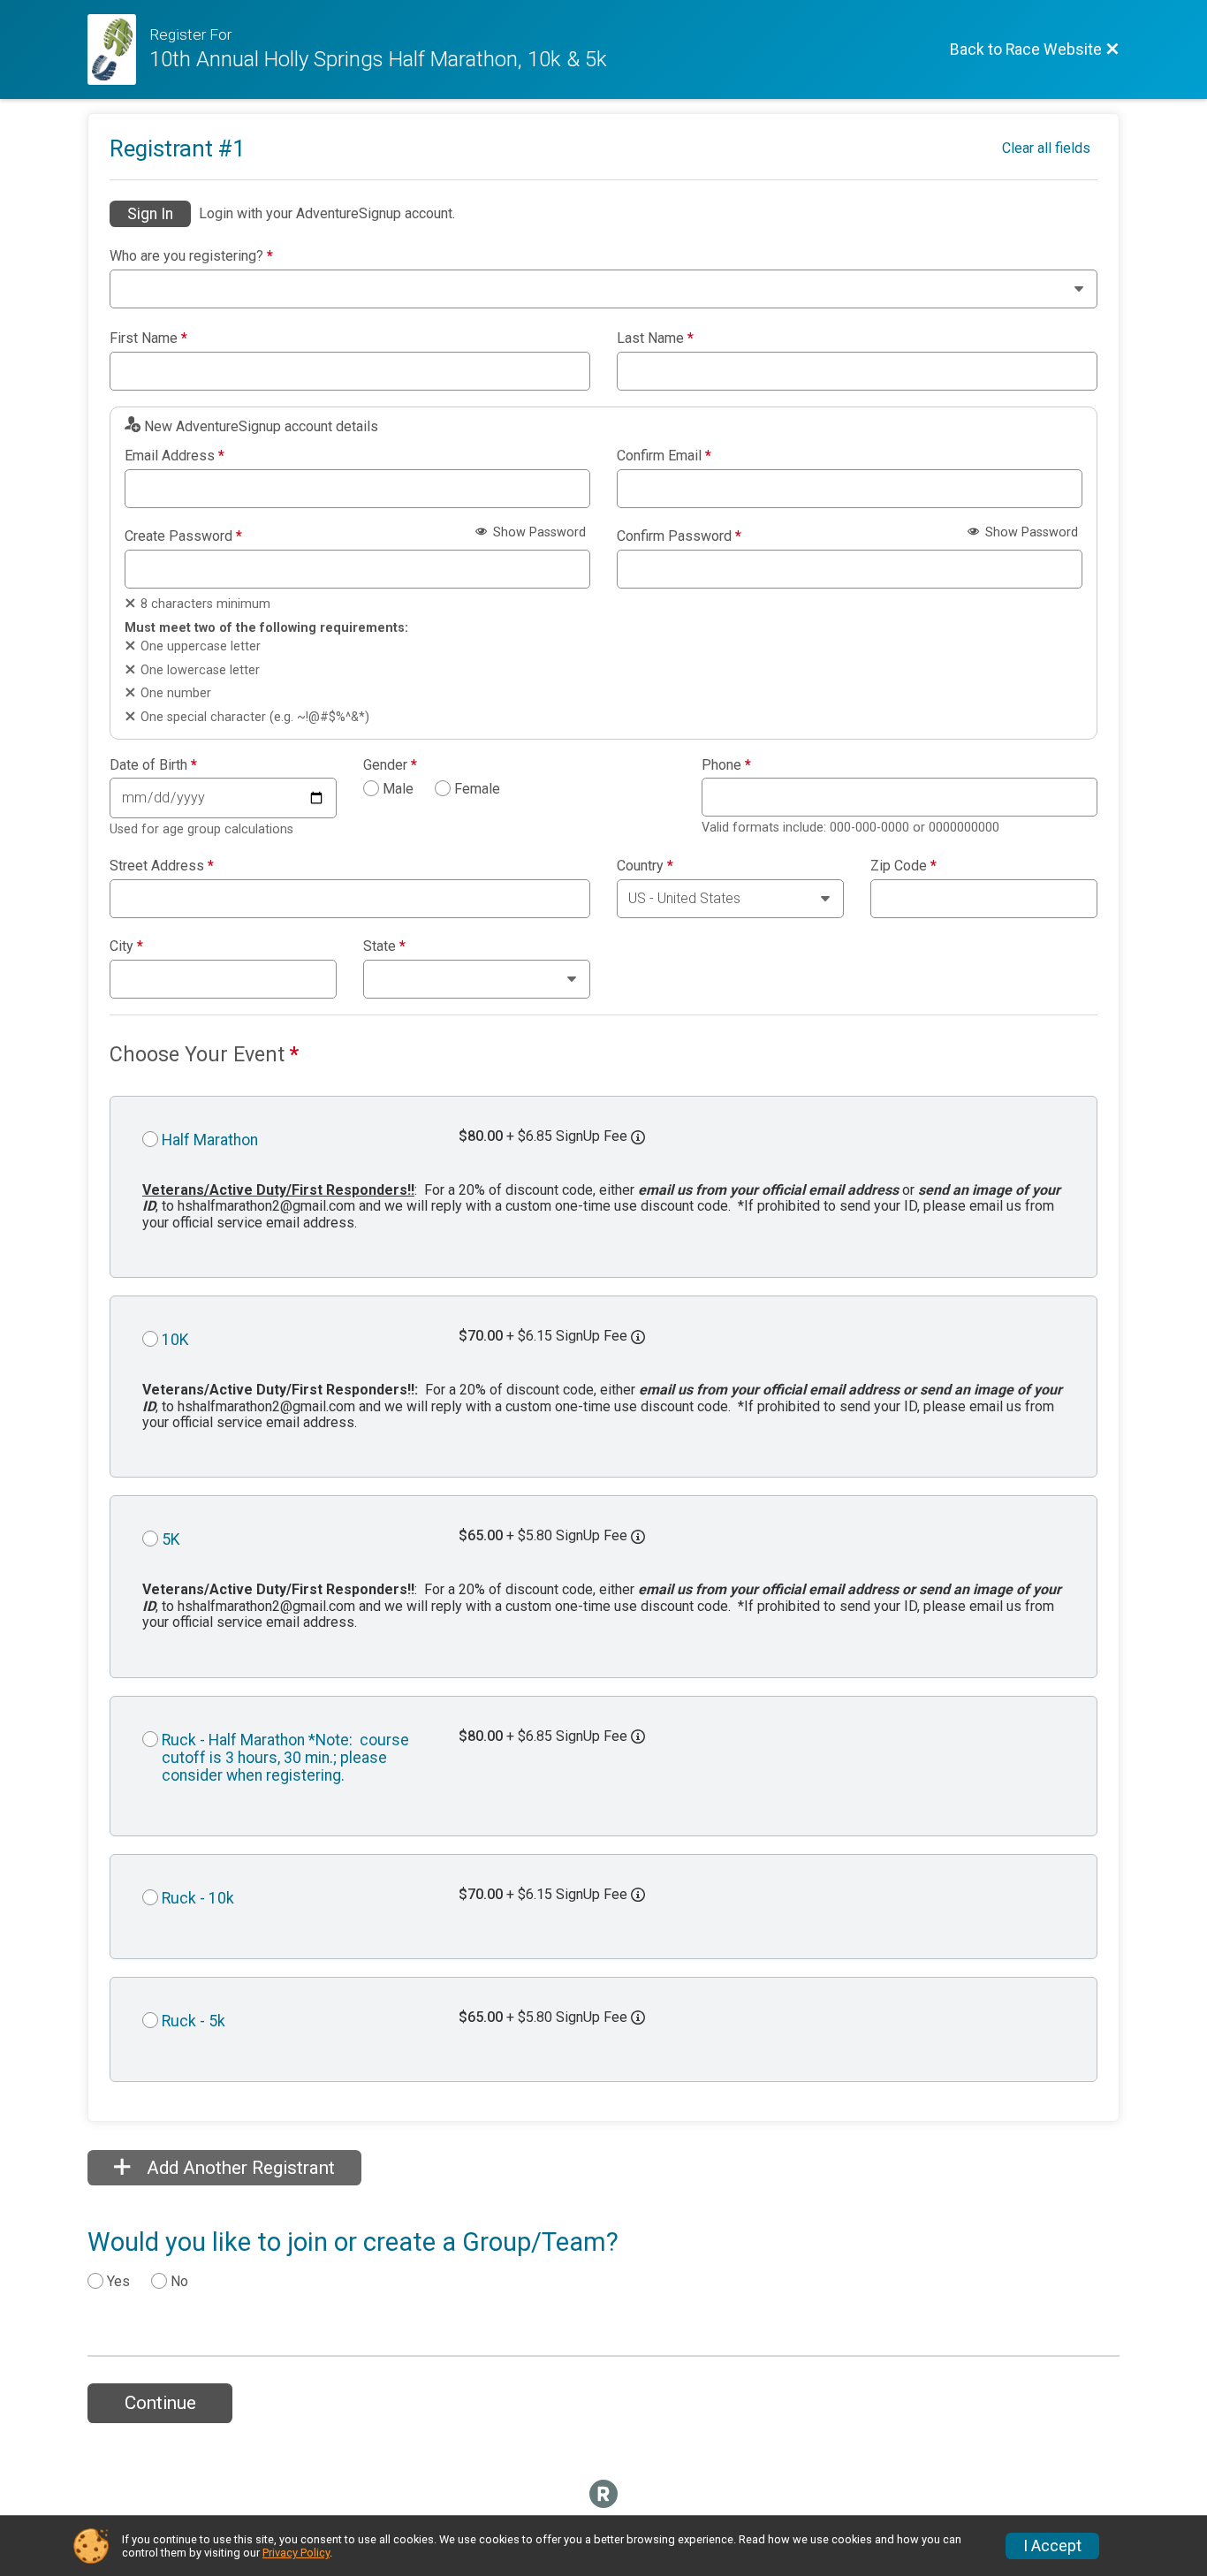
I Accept (1052, 2546)
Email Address (175, 456)
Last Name (655, 338)
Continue (160, 2403)
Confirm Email (664, 456)
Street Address (162, 866)
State (384, 946)
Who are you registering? (191, 256)
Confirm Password (679, 536)
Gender (390, 765)
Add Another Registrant (239, 2168)
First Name (148, 338)
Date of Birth (153, 765)
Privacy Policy (296, 2553)
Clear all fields (1046, 148)
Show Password (538, 532)
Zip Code (903, 866)
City (126, 946)
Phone (726, 765)
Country (645, 866)
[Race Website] (118, 49)
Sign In (150, 214)
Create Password (183, 536)
